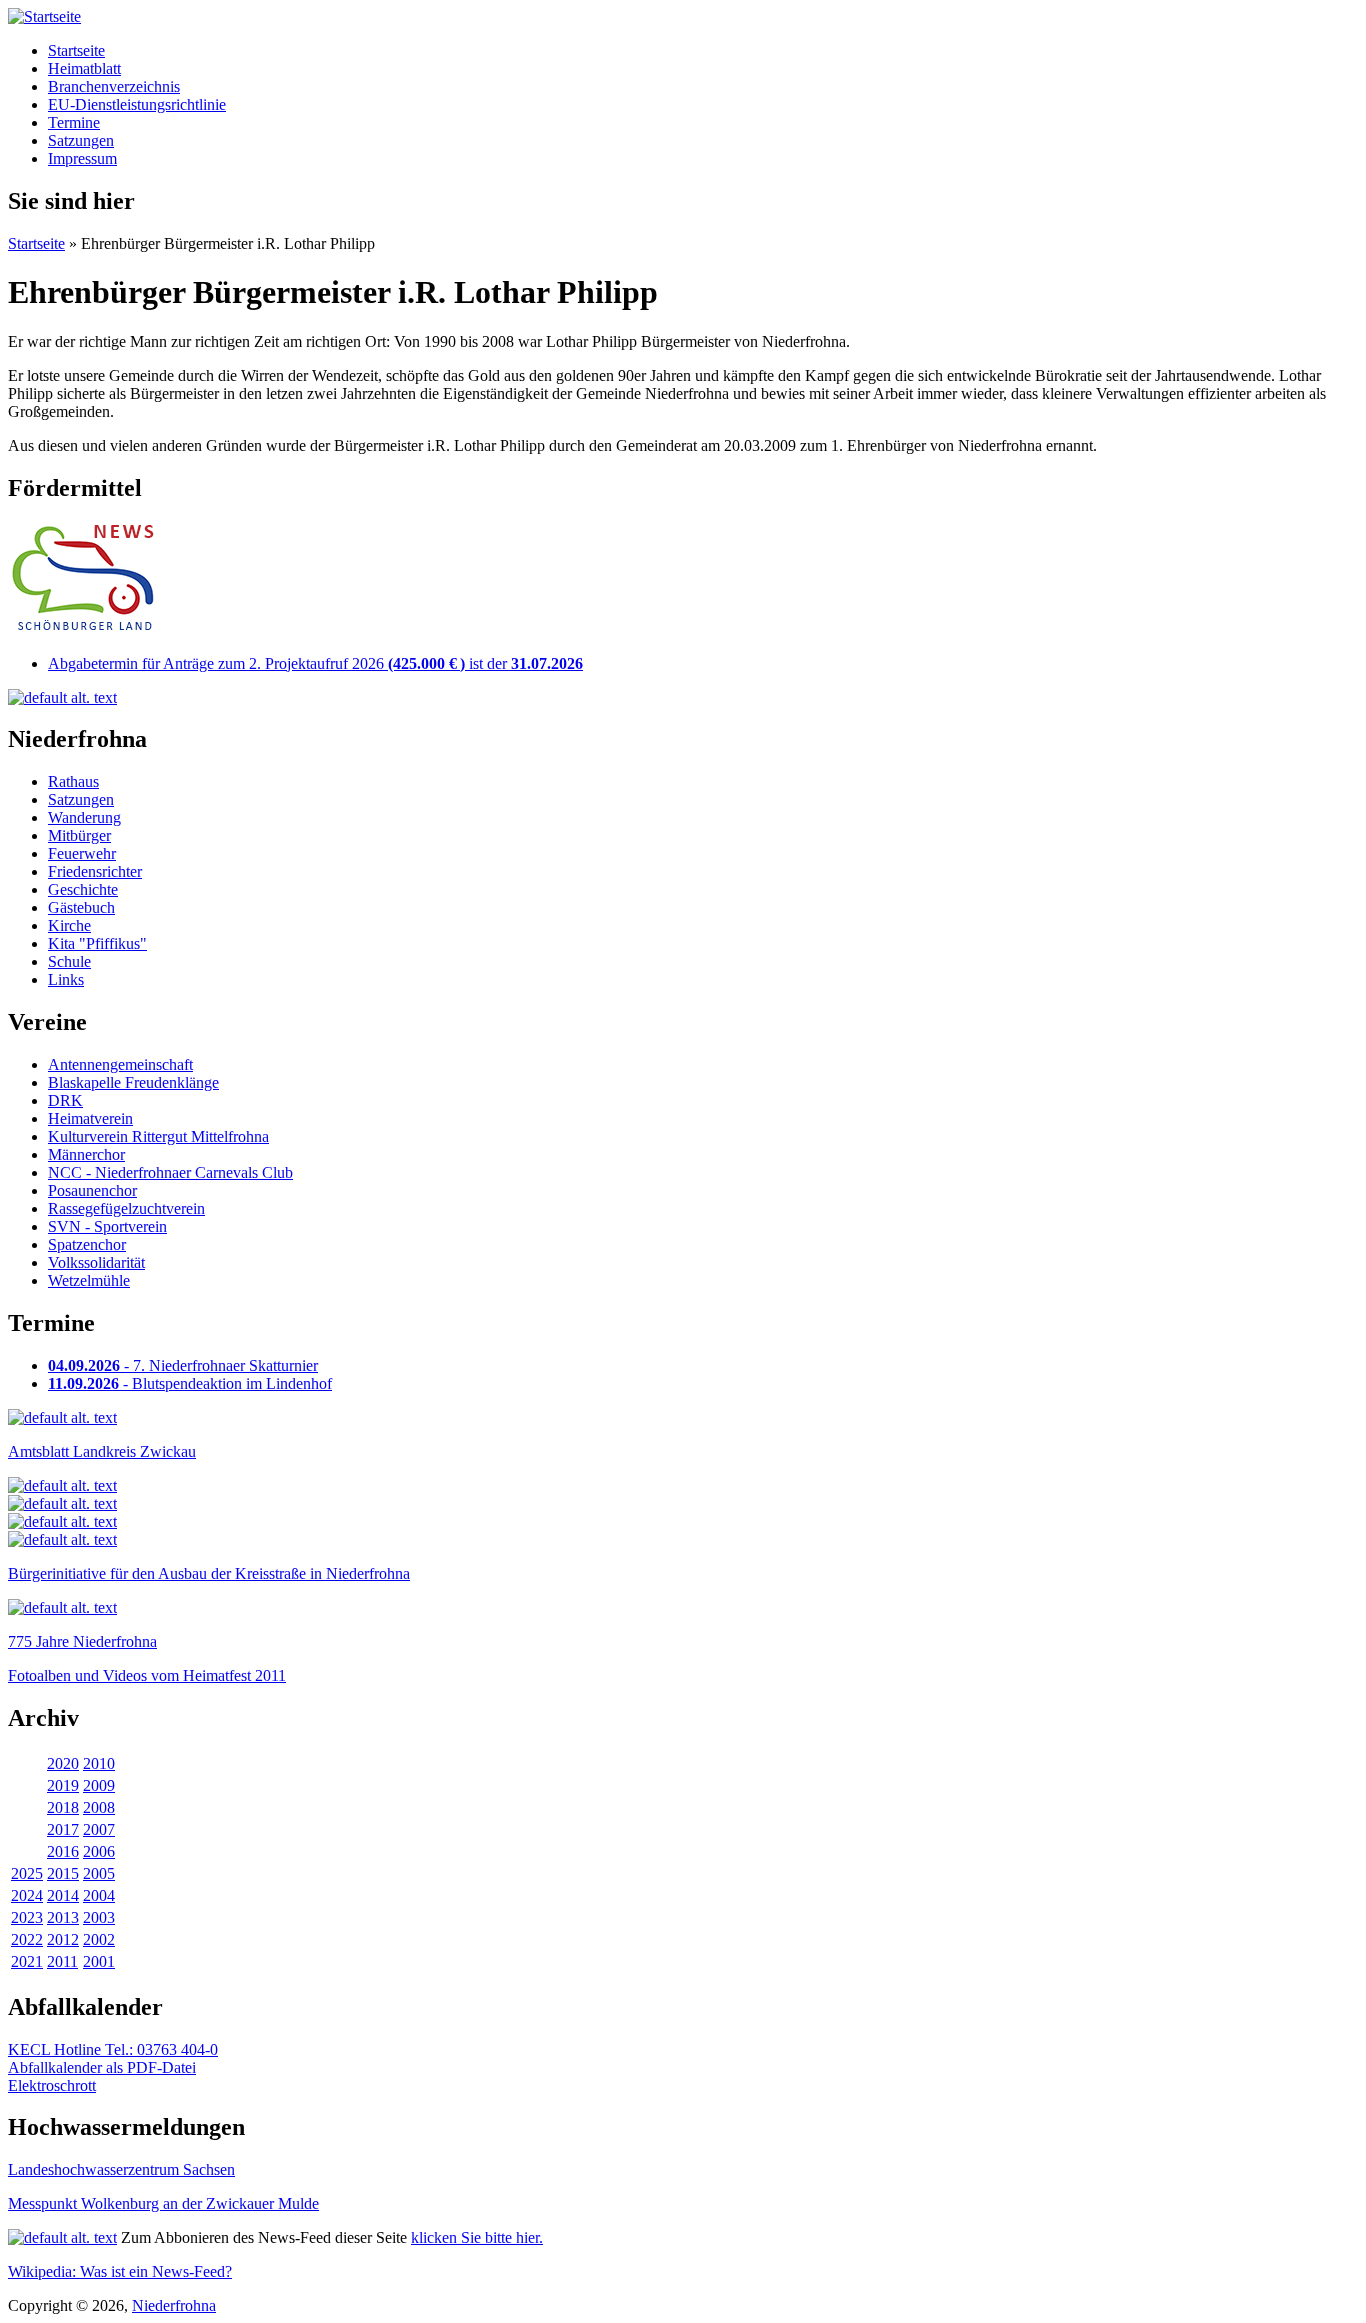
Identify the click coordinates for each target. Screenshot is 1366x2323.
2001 (99, 1961)
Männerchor (86, 1154)
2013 (63, 1917)
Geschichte (83, 889)
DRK (65, 1100)
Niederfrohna (174, 2305)
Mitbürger (79, 835)
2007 (99, 1829)
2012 (63, 1939)
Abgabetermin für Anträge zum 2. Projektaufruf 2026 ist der (315, 663)
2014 (63, 1895)
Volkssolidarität (96, 1262)
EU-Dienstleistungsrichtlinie (137, 104)
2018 (63, 1807)
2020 (63, 1763)
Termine (74, 122)
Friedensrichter (95, 871)
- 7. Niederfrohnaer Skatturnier (183, 1365)
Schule (69, 961)
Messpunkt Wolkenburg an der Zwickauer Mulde (163, 2203)
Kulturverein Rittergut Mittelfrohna (158, 1136)
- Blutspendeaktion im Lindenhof (190, 1383)
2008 (99, 1807)
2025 (27, 1873)
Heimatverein (90, 1118)
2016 (63, 1851)
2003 (99, 1917)
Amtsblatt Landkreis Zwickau (102, 1451)
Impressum (82, 158)
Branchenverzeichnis (114, 86)
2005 (99, 1873)
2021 (27, 1961)
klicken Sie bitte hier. (477, 2237)
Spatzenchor (87, 1244)
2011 (62, 1961)
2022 (27, 1939)
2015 (63, 1873)
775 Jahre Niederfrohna (82, 1641)
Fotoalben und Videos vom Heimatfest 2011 (147, 1675)
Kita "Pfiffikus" (97, 943)
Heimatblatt (84, 68)
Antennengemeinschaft (120, 1064)
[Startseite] (44, 16)
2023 (27, 1917)
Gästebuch (81, 907)
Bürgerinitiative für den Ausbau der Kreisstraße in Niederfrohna (209, 1573)
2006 (99, 1851)
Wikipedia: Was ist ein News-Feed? (120, 2271)
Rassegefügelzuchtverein (126, 1208)
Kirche (69, 925)
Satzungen (81, 140)
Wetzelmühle (89, 1280)
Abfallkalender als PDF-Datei (102, 2067)
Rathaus (73, 781)
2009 (99, 1785)
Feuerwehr (82, 853)
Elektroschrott (52, 2085)
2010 (99, 1763)
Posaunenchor (92, 1190)
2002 (99, 1939)
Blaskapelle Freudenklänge (133, 1082)
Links (66, 979)
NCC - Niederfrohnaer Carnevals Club (170, 1172)
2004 (99, 1895)
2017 (63, 1829)
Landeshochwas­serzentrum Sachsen (121, 2169)
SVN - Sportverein (107, 1226)
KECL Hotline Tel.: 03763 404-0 (113, 2049)
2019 (63, 1785)
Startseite (76, 50)
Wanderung (84, 817)
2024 (27, 1895)
